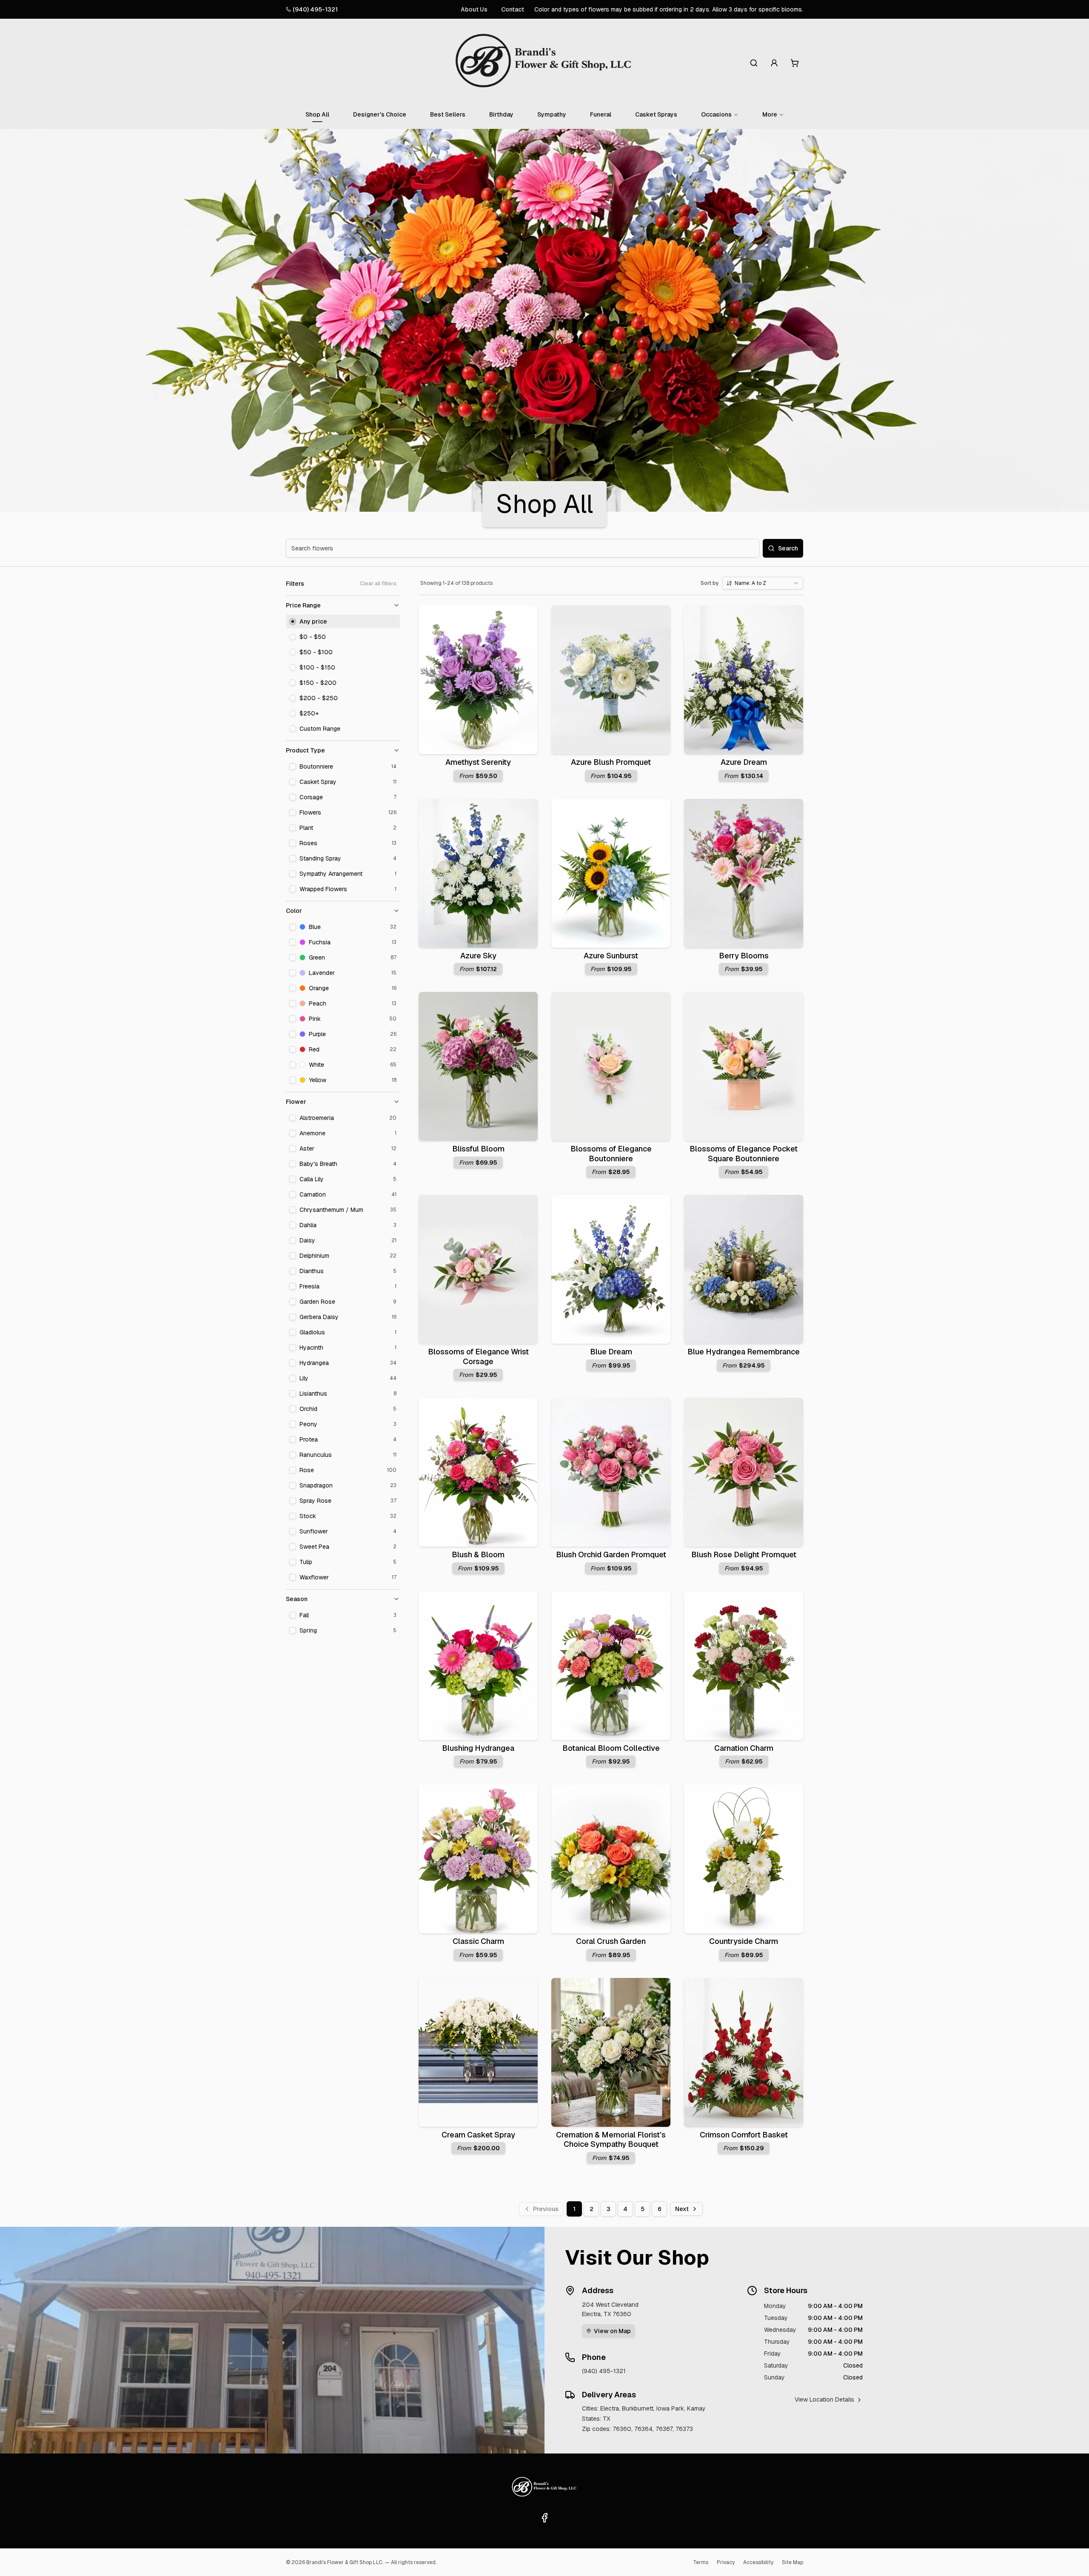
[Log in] (774, 63)
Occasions (716, 114)
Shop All (317, 114)
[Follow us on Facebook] (544, 2518)
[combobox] (763, 583)
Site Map (793, 2562)
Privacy (726, 2562)
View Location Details (824, 2399)
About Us (474, 9)
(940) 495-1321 (315, 9)
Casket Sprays (656, 114)
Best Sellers (448, 114)
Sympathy (552, 114)
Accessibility (758, 2562)
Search (788, 548)
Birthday (501, 114)
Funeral (601, 114)
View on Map (612, 2331)
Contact (513, 9)
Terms (701, 2562)
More (770, 114)
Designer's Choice (380, 114)
